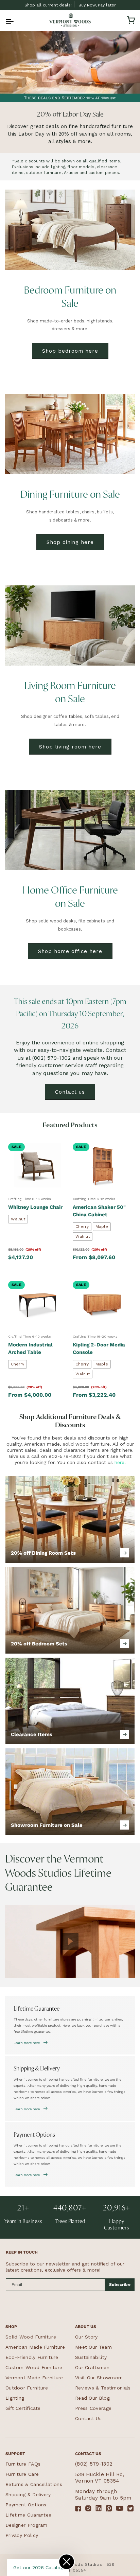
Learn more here (27, 2043)
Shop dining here (70, 542)
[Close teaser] (67, 2562)
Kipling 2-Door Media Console (99, 1348)
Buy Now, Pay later (97, 5)
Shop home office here (70, 951)
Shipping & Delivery (28, 2494)
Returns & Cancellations (34, 2484)
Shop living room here (70, 747)
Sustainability (91, 2357)
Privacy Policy (22, 2535)
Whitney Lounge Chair (35, 1207)
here (119, 1462)
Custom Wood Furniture (34, 2367)
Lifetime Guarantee (28, 2515)
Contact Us (88, 2418)
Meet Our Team (93, 2347)
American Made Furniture (35, 2347)
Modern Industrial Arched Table (30, 1348)
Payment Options (26, 2505)
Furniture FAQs (23, 2464)
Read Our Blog (92, 2398)
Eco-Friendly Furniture (32, 2357)
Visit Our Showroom (99, 2378)
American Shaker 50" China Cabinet (99, 1211)
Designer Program (27, 2525)
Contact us (70, 1092)
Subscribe (120, 2284)
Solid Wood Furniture (31, 2337)
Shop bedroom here (70, 351)
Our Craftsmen (92, 2367)
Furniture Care (22, 2474)
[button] (9, 20)
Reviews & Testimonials (103, 2388)
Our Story (86, 2337)
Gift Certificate (23, 2408)
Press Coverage (93, 2408)
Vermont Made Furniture (34, 2378)
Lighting (15, 2398)
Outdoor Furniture (27, 2388)
